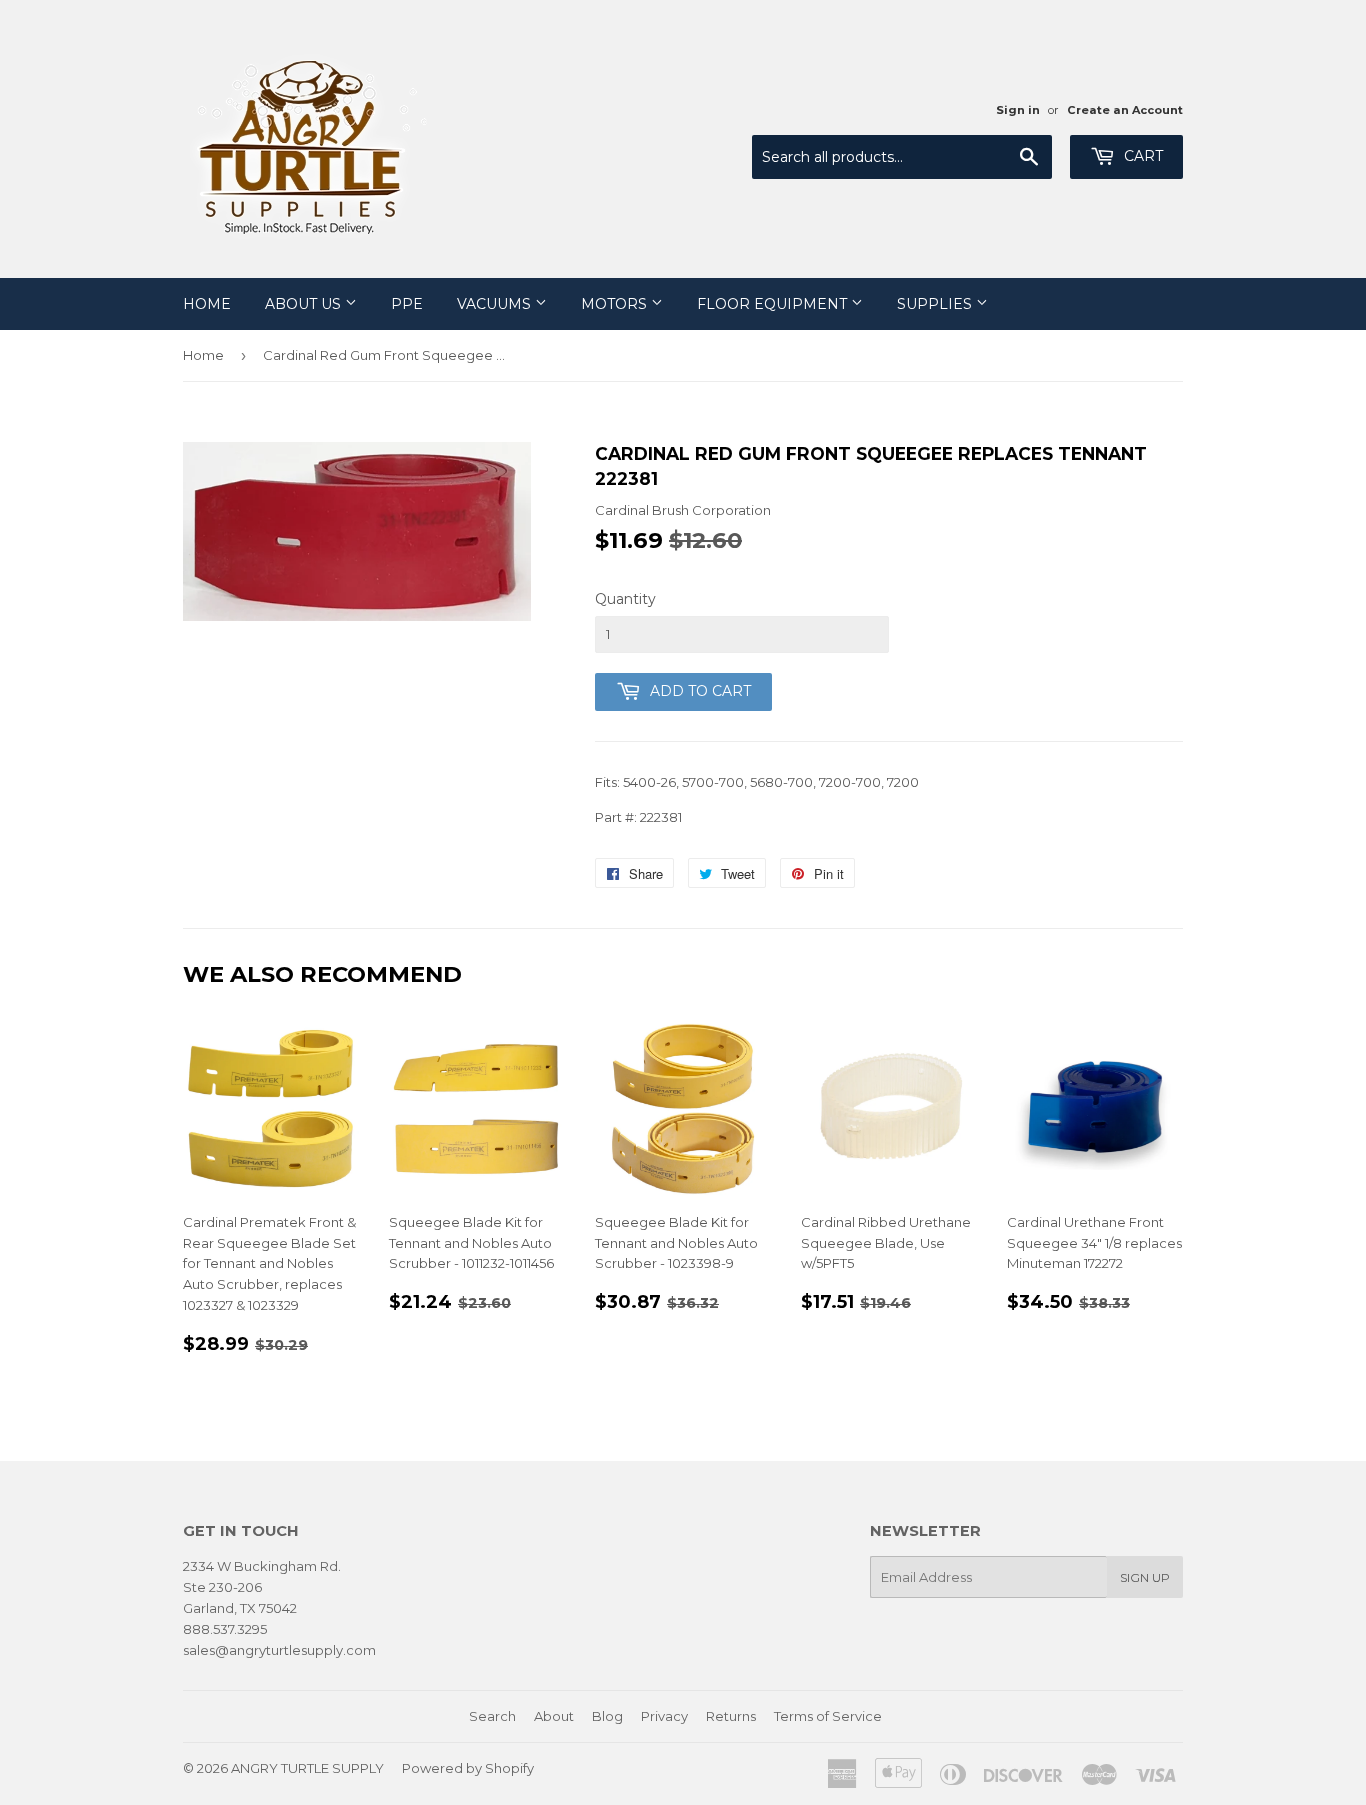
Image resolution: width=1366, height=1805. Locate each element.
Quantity (625, 599)
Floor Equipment (774, 304)
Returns (731, 1716)
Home (207, 304)
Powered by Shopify (468, 1768)
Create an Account (1125, 110)
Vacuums (496, 304)
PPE (407, 304)
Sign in (1018, 110)
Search (492, 1716)
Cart (1141, 156)
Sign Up (1145, 1577)
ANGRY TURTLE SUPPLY (307, 1768)
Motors (616, 304)
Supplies (936, 304)
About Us (305, 304)
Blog (607, 1716)
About (554, 1716)
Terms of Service (828, 1716)
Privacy (664, 1716)
